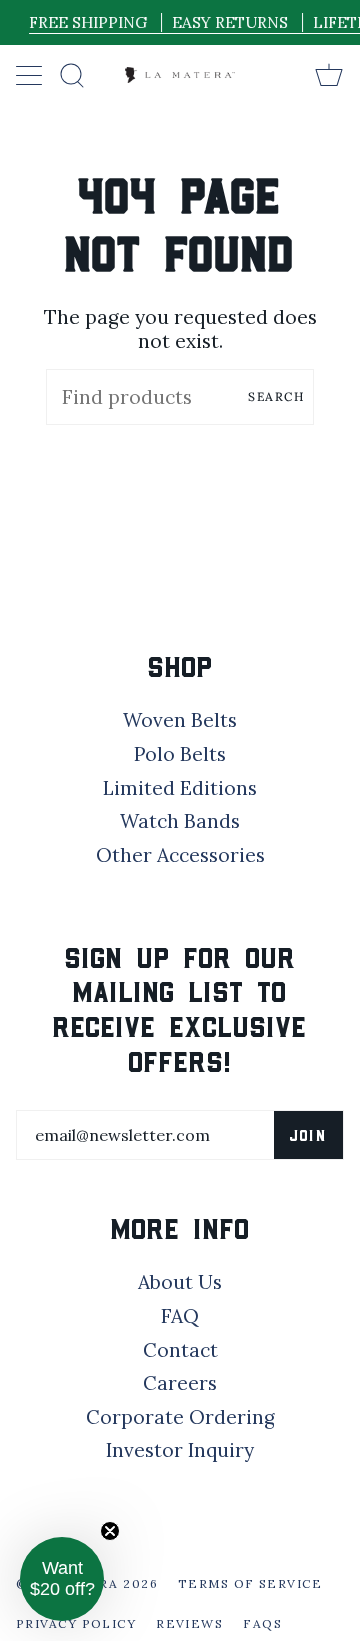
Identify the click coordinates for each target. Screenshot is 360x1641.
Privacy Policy (76, 1623)
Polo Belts (180, 754)
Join (308, 1135)
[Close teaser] (110, 1531)
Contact (180, 1350)
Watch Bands (180, 821)
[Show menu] (31, 75)
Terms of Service (250, 1583)
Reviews (189, 1623)
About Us (180, 1282)
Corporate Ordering (180, 1417)
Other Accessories (180, 855)
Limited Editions (180, 788)
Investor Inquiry (180, 1450)
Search (276, 396)
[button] (62, 1579)
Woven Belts (180, 720)
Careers (180, 1383)
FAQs (262, 1623)
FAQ (180, 1316)
